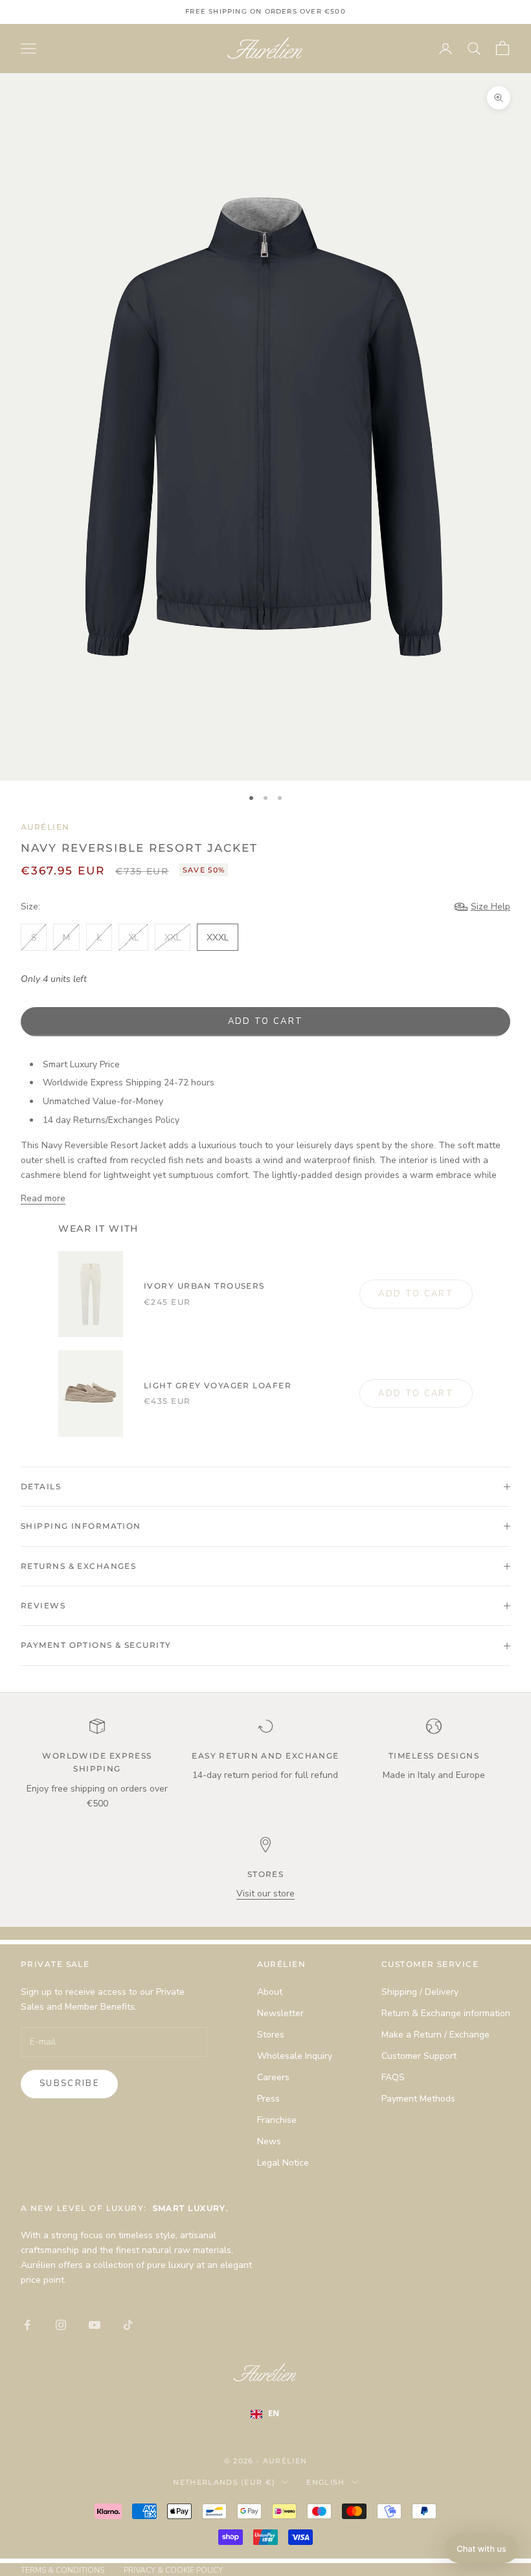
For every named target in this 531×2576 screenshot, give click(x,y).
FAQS (393, 2077)
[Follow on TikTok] (128, 2325)
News (269, 2141)
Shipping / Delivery (420, 1992)
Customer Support (419, 2056)
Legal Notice (283, 2163)
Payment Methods (418, 2099)
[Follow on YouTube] (95, 2325)
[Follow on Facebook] (27, 2325)
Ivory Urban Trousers (204, 1286)
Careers (273, 2077)
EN (274, 2413)
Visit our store (265, 1893)
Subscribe (69, 2083)
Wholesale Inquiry (295, 2056)
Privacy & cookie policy (173, 2570)
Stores (271, 2035)
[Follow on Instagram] (61, 2325)
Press (268, 2099)
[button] (481, 2549)
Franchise (277, 2120)
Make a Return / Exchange (435, 2035)
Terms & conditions (62, 2570)
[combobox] (274, 2414)
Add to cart (266, 1021)
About (270, 1992)
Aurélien (45, 827)
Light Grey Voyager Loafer (218, 1385)
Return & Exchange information (446, 2013)
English (325, 2482)
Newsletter (280, 2013)
